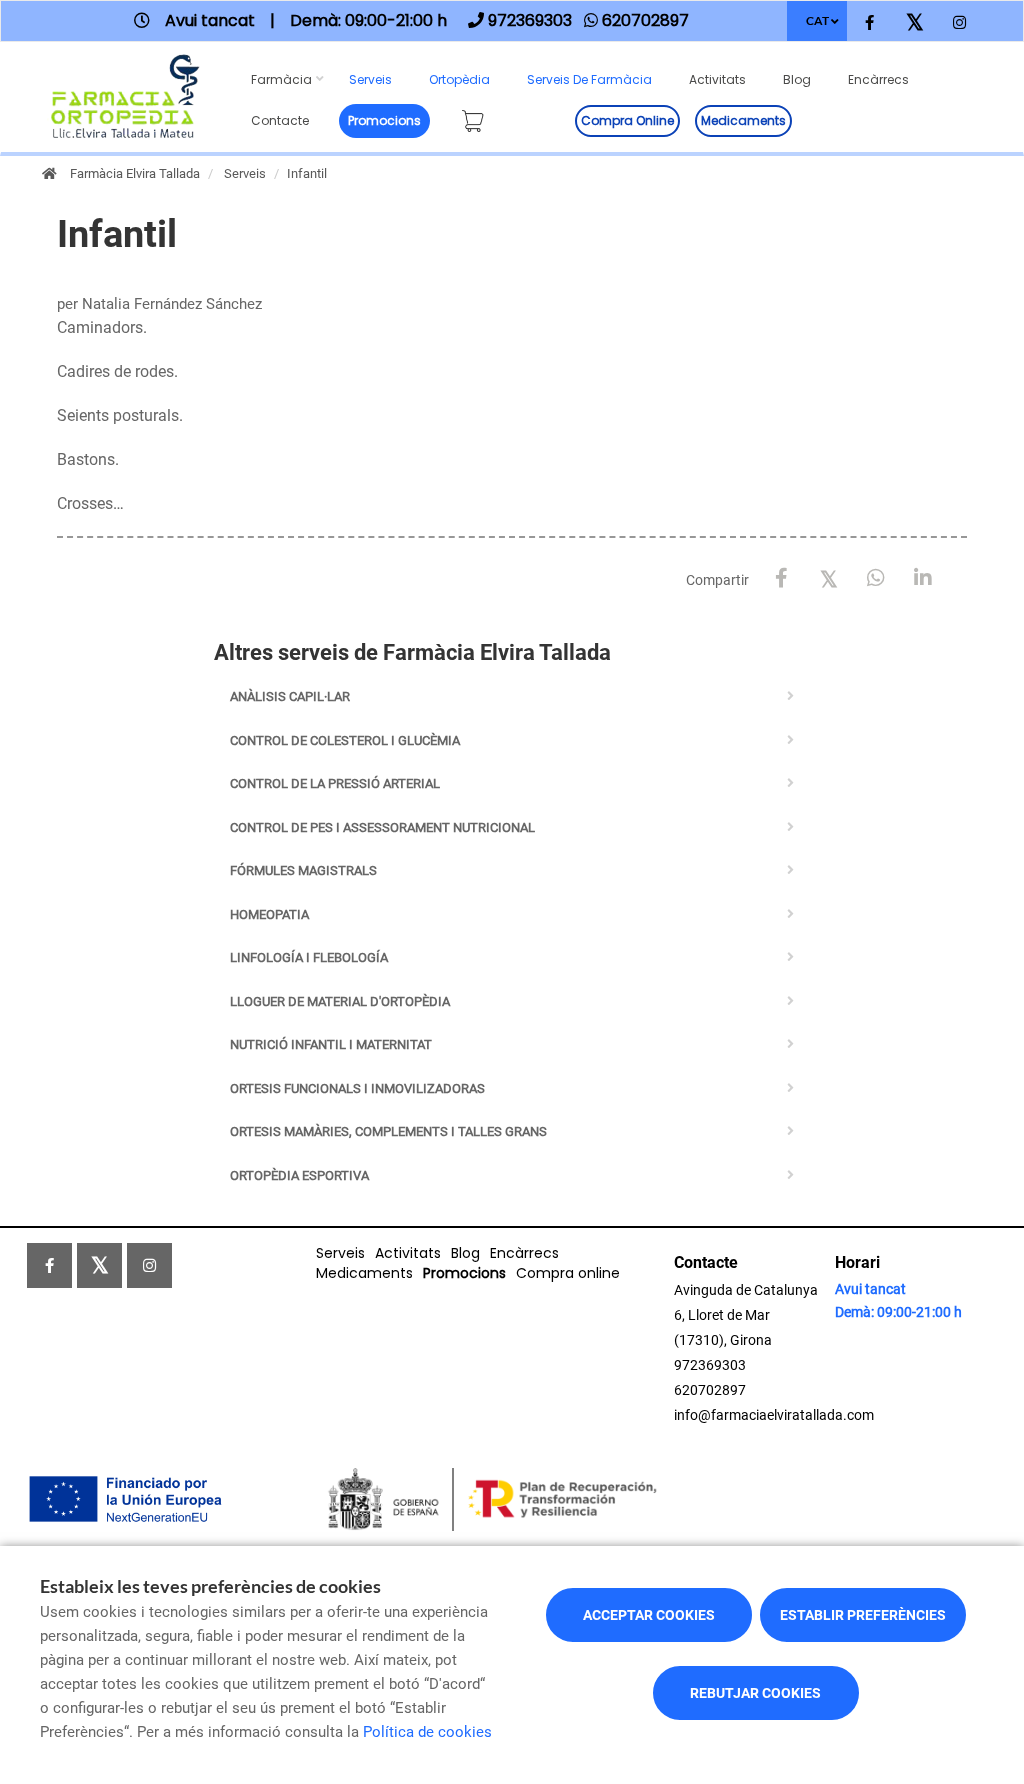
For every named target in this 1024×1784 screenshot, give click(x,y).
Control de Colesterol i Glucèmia (345, 740)
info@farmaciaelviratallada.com (774, 1415)
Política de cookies (427, 1732)
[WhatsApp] (875, 578)
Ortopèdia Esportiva (299, 1175)
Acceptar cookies (649, 1615)
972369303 (710, 1365)
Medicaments (743, 120)
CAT (817, 20)
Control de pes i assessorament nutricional (382, 827)
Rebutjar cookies (755, 1693)
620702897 (710, 1390)
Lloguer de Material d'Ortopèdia (340, 1001)
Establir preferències (863, 1615)
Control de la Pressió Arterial (335, 783)
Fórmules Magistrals (303, 870)
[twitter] (914, 23)
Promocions (384, 120)
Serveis (370, 79)
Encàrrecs (878, 79)
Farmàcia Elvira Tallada (135, 173)
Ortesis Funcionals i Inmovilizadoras (357, 1088)
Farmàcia (281, 79)
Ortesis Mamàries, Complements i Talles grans (388, 1131)
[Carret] (477, 117)
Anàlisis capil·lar (290, 696)
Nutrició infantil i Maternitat (331, 1044)
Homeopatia (269, 914)
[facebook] (869, 23)
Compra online (627, 120)
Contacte (280, 120)
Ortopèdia (459, 79)
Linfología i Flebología (309, 957)
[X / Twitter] (828, 577)
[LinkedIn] (922, 578)
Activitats (717, 79)
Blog (797, 79)
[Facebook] (781, 578)
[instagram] (959, 23)
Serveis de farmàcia (589, 79)
